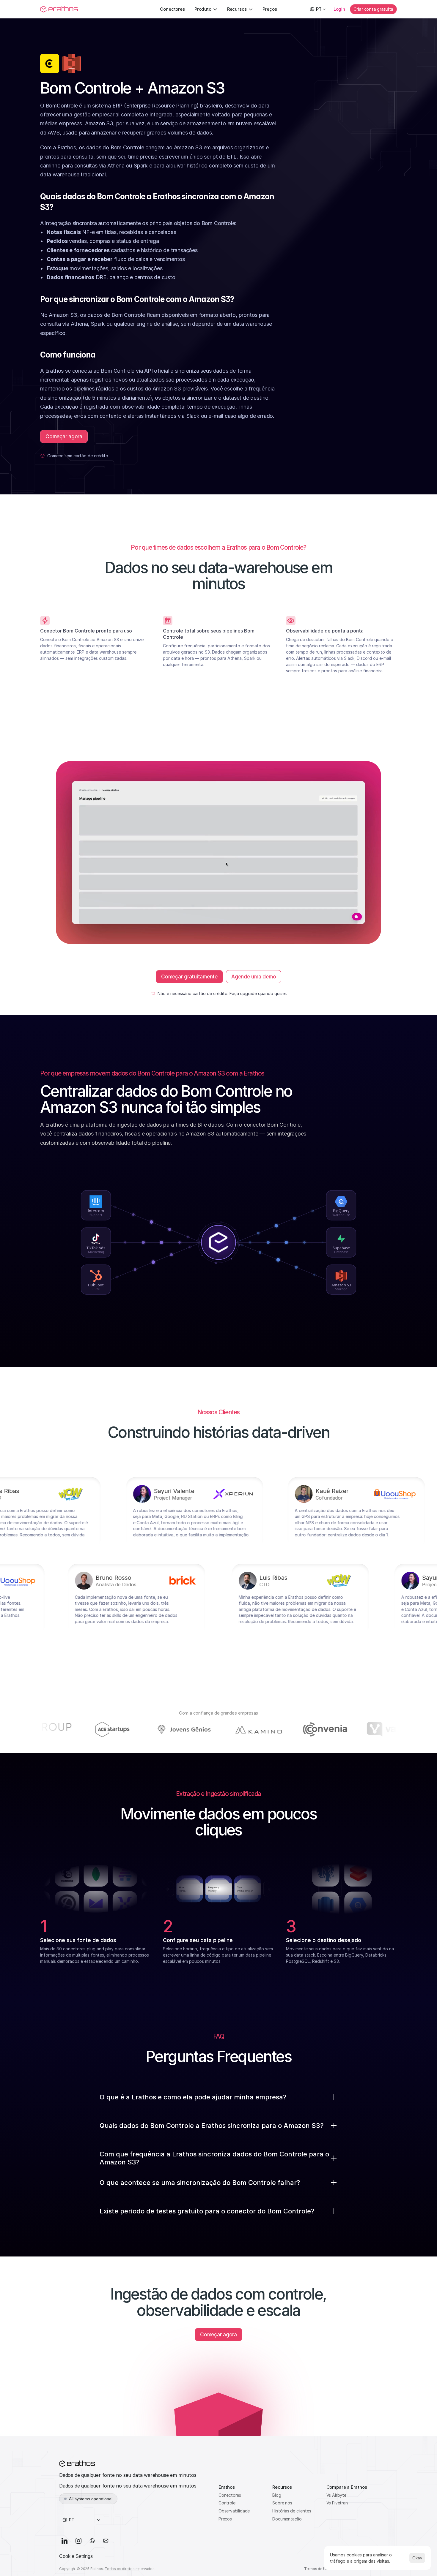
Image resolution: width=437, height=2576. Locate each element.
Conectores (230, 2495)
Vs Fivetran (337, 2503)
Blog (277, 2495)
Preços (225, 2519)
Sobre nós (282, 2503)
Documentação (287, 2519)
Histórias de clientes (292, 2511)
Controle (227, 2503)
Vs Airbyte (336, 2495)
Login (339, 9)
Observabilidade (234, 2511)
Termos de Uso (317, 2569)
